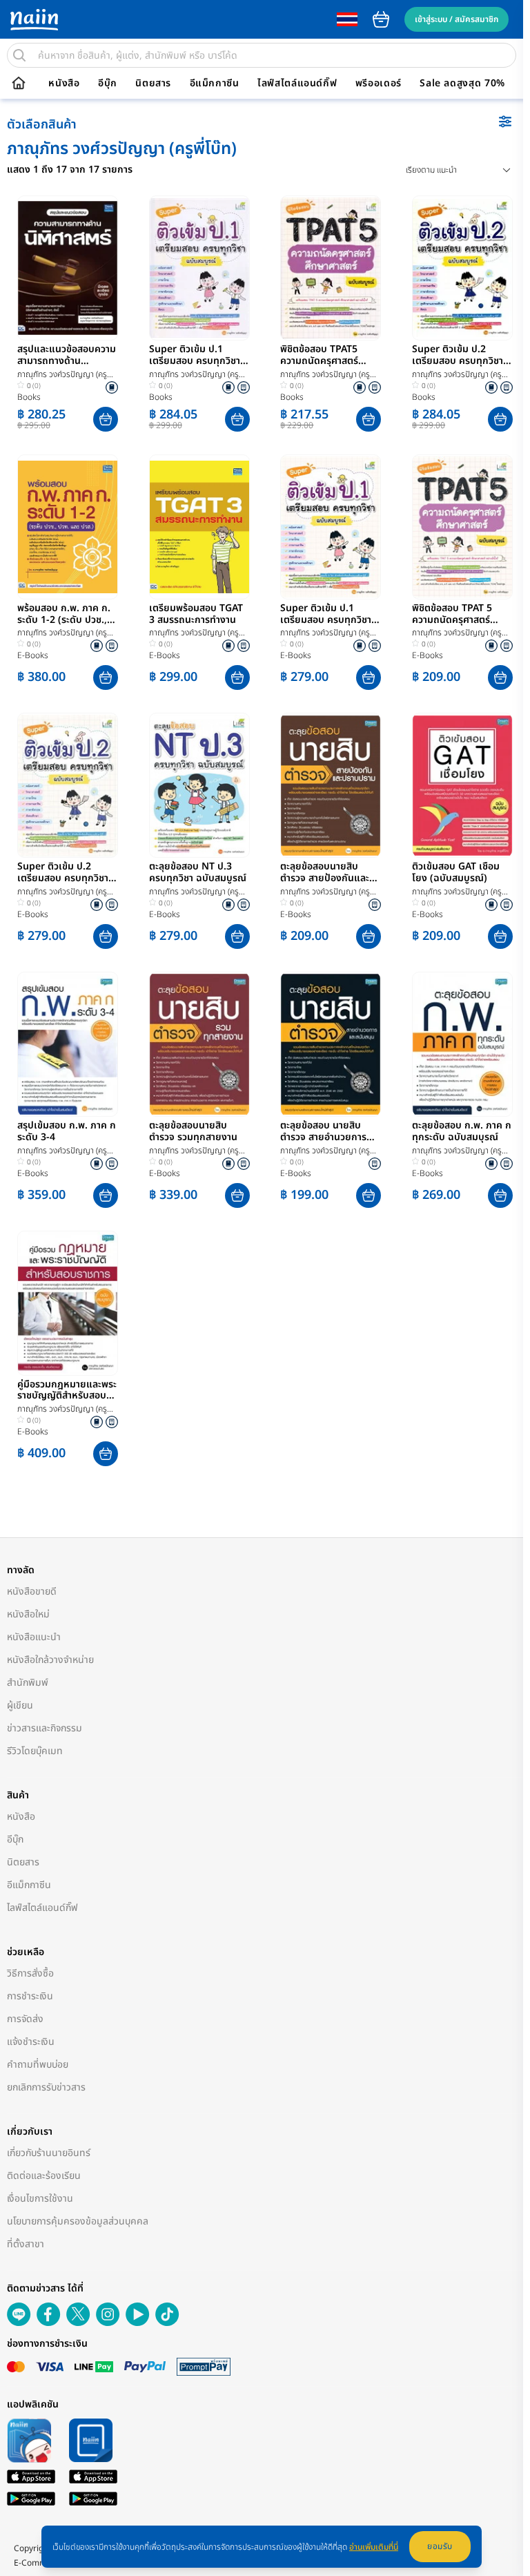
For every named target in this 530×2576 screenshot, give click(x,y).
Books (29, 397)
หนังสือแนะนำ (34, 1637)
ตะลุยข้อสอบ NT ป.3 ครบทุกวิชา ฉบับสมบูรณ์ (198, 873)
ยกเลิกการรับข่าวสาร (46, 2087)
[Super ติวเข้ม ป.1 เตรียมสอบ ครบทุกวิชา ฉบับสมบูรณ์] (199, 268)
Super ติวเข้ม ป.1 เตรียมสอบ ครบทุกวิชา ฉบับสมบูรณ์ (195, 356)
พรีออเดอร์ (379, 84)
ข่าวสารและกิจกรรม (45, 1728)
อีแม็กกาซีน (215, 84)
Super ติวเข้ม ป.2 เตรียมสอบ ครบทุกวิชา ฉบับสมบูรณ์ (458, 356)
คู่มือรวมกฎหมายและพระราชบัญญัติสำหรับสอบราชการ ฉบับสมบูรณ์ (67, 1391)
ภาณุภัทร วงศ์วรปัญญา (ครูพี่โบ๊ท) (65, 375)
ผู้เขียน (20, 1705)
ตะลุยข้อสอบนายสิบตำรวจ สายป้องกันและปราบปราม (325, 873)
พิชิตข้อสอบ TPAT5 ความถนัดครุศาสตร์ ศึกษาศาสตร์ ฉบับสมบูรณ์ (319, 356)
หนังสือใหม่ (28, 1614)
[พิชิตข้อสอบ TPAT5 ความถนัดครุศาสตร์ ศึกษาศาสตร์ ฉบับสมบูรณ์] (331, 268)
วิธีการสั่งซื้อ (30, 1973)
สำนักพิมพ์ (28, 1683)
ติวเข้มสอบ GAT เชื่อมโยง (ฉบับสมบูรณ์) (456, 873)
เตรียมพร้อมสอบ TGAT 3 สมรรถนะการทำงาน (196, 615)
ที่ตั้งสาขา (26, 2244)
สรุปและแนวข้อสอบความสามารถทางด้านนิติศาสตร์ (67, 356)
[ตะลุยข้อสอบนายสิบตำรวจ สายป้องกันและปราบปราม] (331, 785)
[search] (19, 55)
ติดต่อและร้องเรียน (44, 2176)
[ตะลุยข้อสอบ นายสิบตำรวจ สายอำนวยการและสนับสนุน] (331, 1044)
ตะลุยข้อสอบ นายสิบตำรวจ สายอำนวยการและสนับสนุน (323, 1132)
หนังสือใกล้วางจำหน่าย (50, 1660)
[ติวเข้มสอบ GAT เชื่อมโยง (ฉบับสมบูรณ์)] (462, 785)
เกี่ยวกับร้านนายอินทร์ (49, 2153)
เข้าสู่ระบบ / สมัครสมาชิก (457, 19)
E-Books (33, 655)
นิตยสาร (153, 84)
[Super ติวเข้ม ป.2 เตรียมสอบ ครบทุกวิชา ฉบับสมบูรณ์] (462, 268)
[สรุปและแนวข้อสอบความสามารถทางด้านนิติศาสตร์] (68, 268)
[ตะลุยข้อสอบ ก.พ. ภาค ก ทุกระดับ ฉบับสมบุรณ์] (462, 1044)
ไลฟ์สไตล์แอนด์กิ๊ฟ (297, 84)
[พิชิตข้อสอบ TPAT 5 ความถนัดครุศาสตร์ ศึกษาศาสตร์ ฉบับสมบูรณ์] (462, 527)
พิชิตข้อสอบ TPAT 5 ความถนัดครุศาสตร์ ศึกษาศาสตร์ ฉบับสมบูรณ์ (452, 615)
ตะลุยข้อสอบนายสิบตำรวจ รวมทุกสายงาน (193, 1132)
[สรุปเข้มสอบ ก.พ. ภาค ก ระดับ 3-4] (68, 1044)
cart (381, 19)
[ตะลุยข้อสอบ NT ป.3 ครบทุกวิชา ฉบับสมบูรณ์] (199, 785)
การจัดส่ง (25, 2019)
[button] (106, 419)
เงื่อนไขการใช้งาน (40, 2199)
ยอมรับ (440, 2546)
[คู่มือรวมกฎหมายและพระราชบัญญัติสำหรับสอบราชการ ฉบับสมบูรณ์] (68, 1303)
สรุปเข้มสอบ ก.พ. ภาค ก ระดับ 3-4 (67, 1132)
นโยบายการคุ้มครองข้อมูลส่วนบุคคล (78, 2221)
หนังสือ (64, 84)
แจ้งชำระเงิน (31, 2042)
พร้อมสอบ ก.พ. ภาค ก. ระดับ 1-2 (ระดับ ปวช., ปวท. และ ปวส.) (64, 615)
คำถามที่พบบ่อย (38, 2065)
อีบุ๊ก (108, 84)
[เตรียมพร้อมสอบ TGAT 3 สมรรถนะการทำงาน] (199, 527)
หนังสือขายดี (32, 1592)
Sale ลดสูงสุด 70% (462, 84)
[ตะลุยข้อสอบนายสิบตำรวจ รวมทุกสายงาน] (199, 1044)
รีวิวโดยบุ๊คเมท (35, 1751)
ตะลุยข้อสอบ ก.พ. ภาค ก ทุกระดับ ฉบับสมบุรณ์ (462, 1132)
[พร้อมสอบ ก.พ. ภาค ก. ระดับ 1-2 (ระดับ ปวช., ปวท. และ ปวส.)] (68, 527)
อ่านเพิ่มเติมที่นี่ (374, 2547)
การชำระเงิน (30, 1996)
